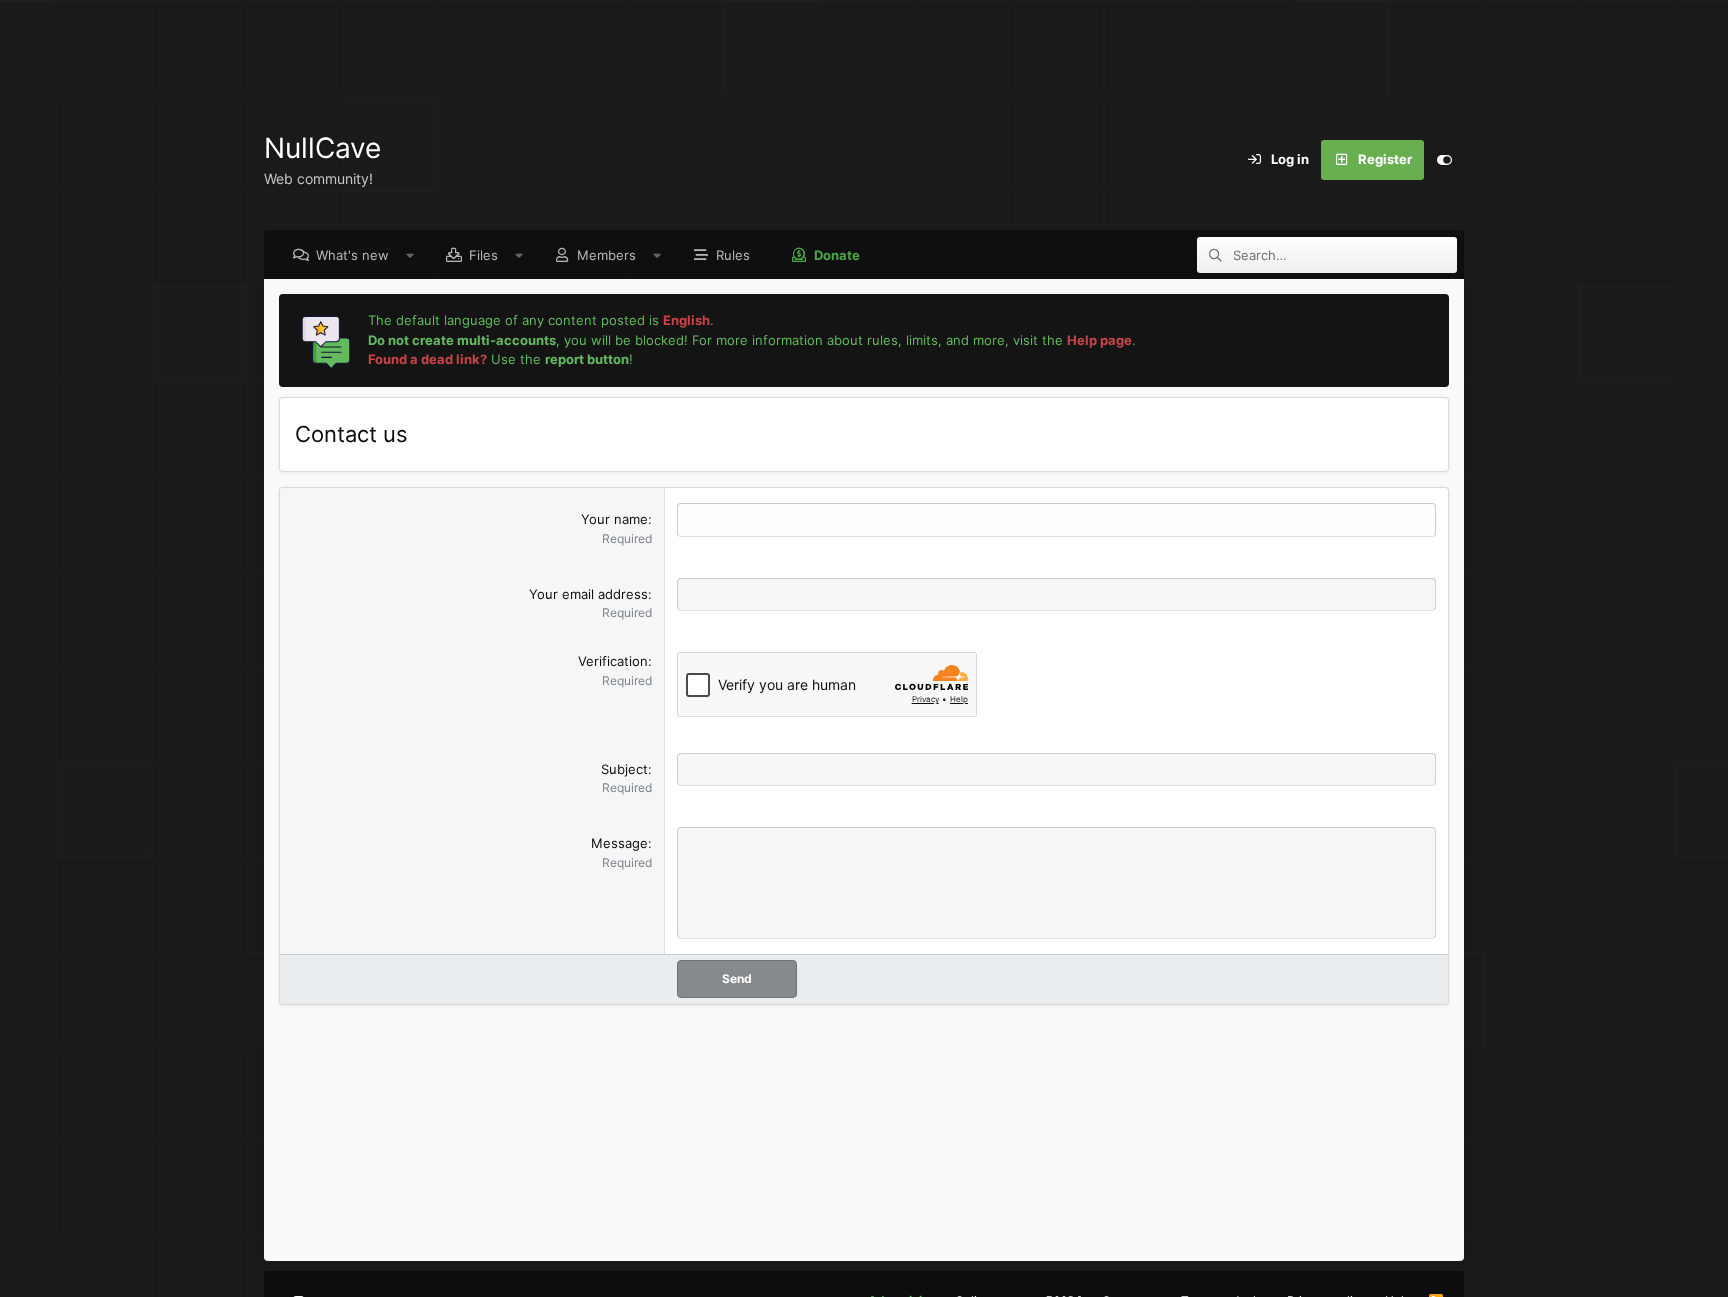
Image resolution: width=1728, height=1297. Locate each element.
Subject (624, 769)
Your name (614, 519)
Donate (837, 255)
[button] (410, 255)
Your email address (588, 594)
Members (606, 255)
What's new (352, 255)
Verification (613, 661)
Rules (733, 255)
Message (619, 843)
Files (483, 255)
